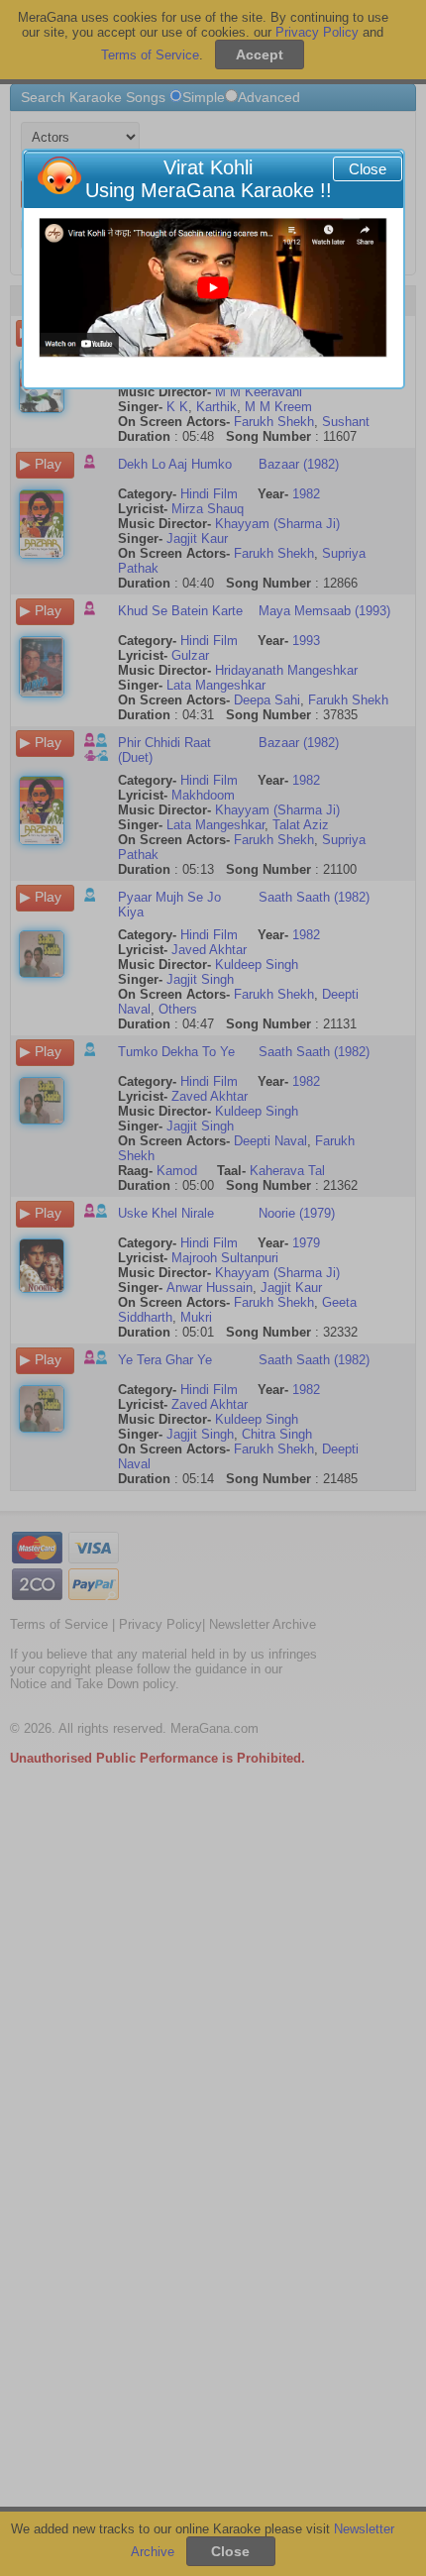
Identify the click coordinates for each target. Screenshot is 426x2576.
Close (368, 169)
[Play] (213, 288)
